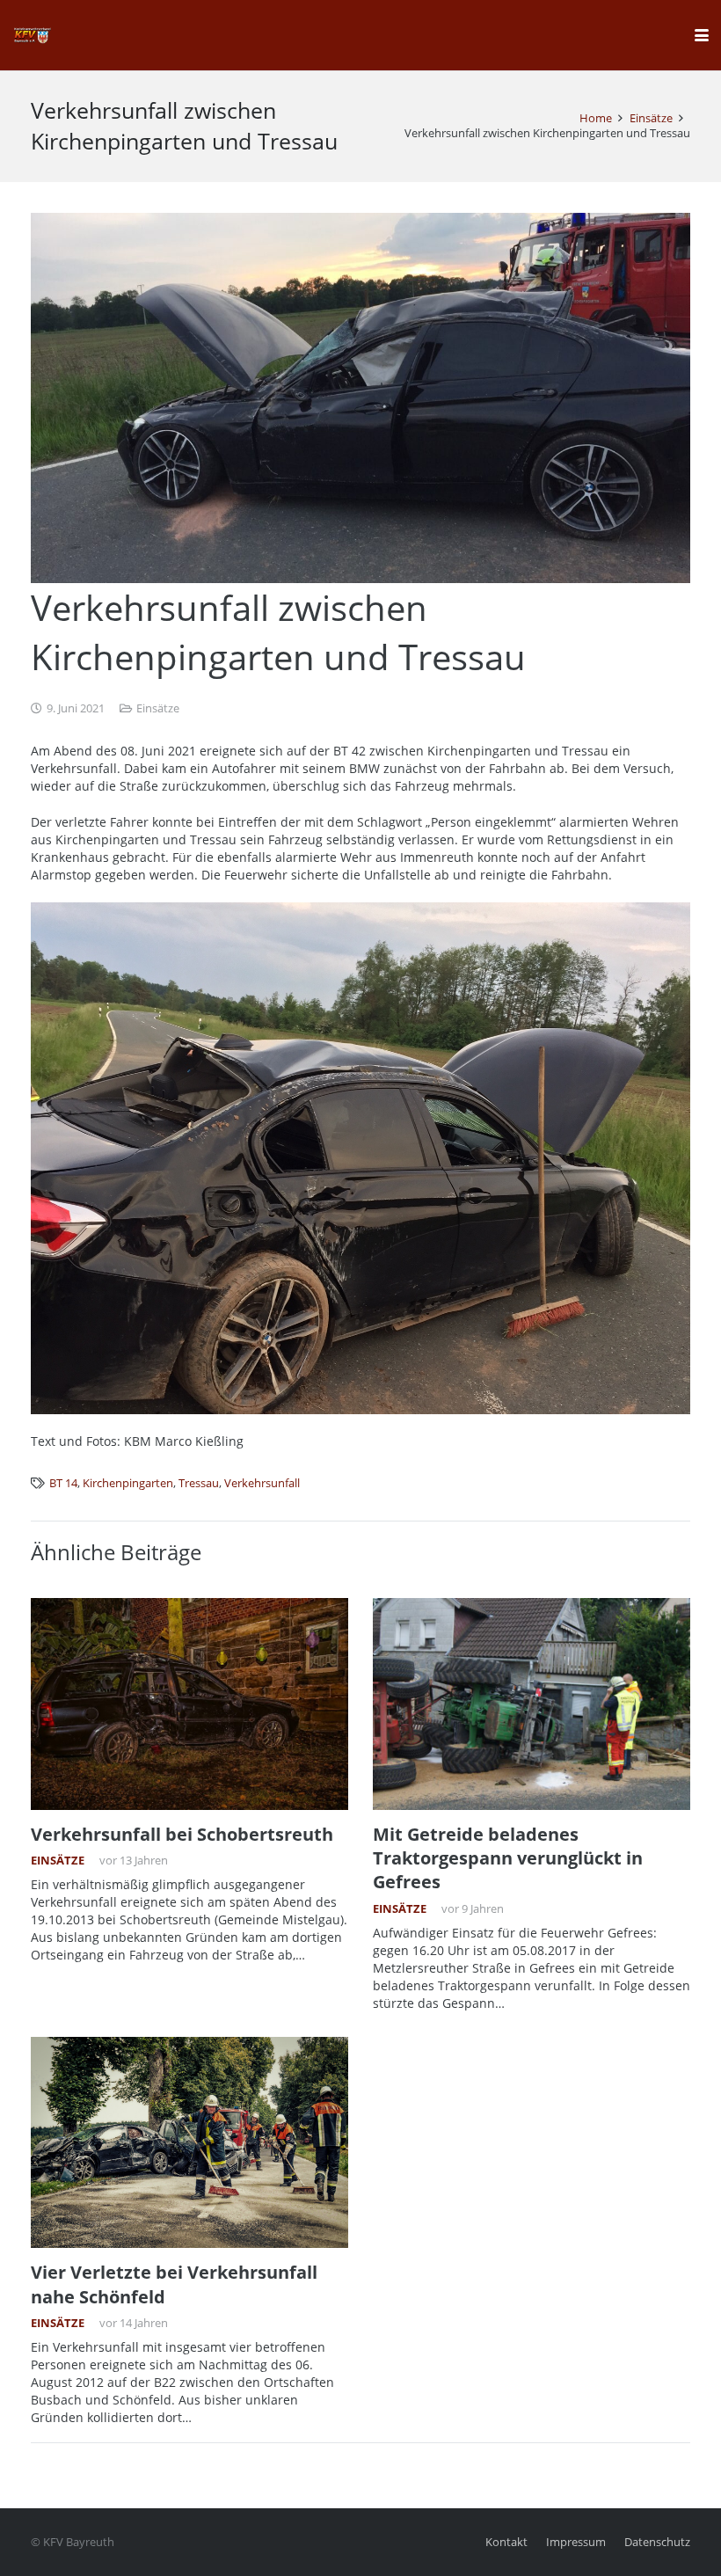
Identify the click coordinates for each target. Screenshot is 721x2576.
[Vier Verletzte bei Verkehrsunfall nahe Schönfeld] (189, 2143)
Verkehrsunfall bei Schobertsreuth (182, 1834)
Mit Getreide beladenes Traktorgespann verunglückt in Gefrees (508, 1858)
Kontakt (506, 2542)
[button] (702, 35)
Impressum (576, 2542)
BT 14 (63, 1483)
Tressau (199, 1483)
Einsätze (158, 708)
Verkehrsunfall (262, 1483)
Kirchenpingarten (128, 1483)
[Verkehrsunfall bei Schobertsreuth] (189, 1704)
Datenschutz (657, 2542)
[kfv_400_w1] (32, 35)
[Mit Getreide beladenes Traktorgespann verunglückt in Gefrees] (532, 1704)
